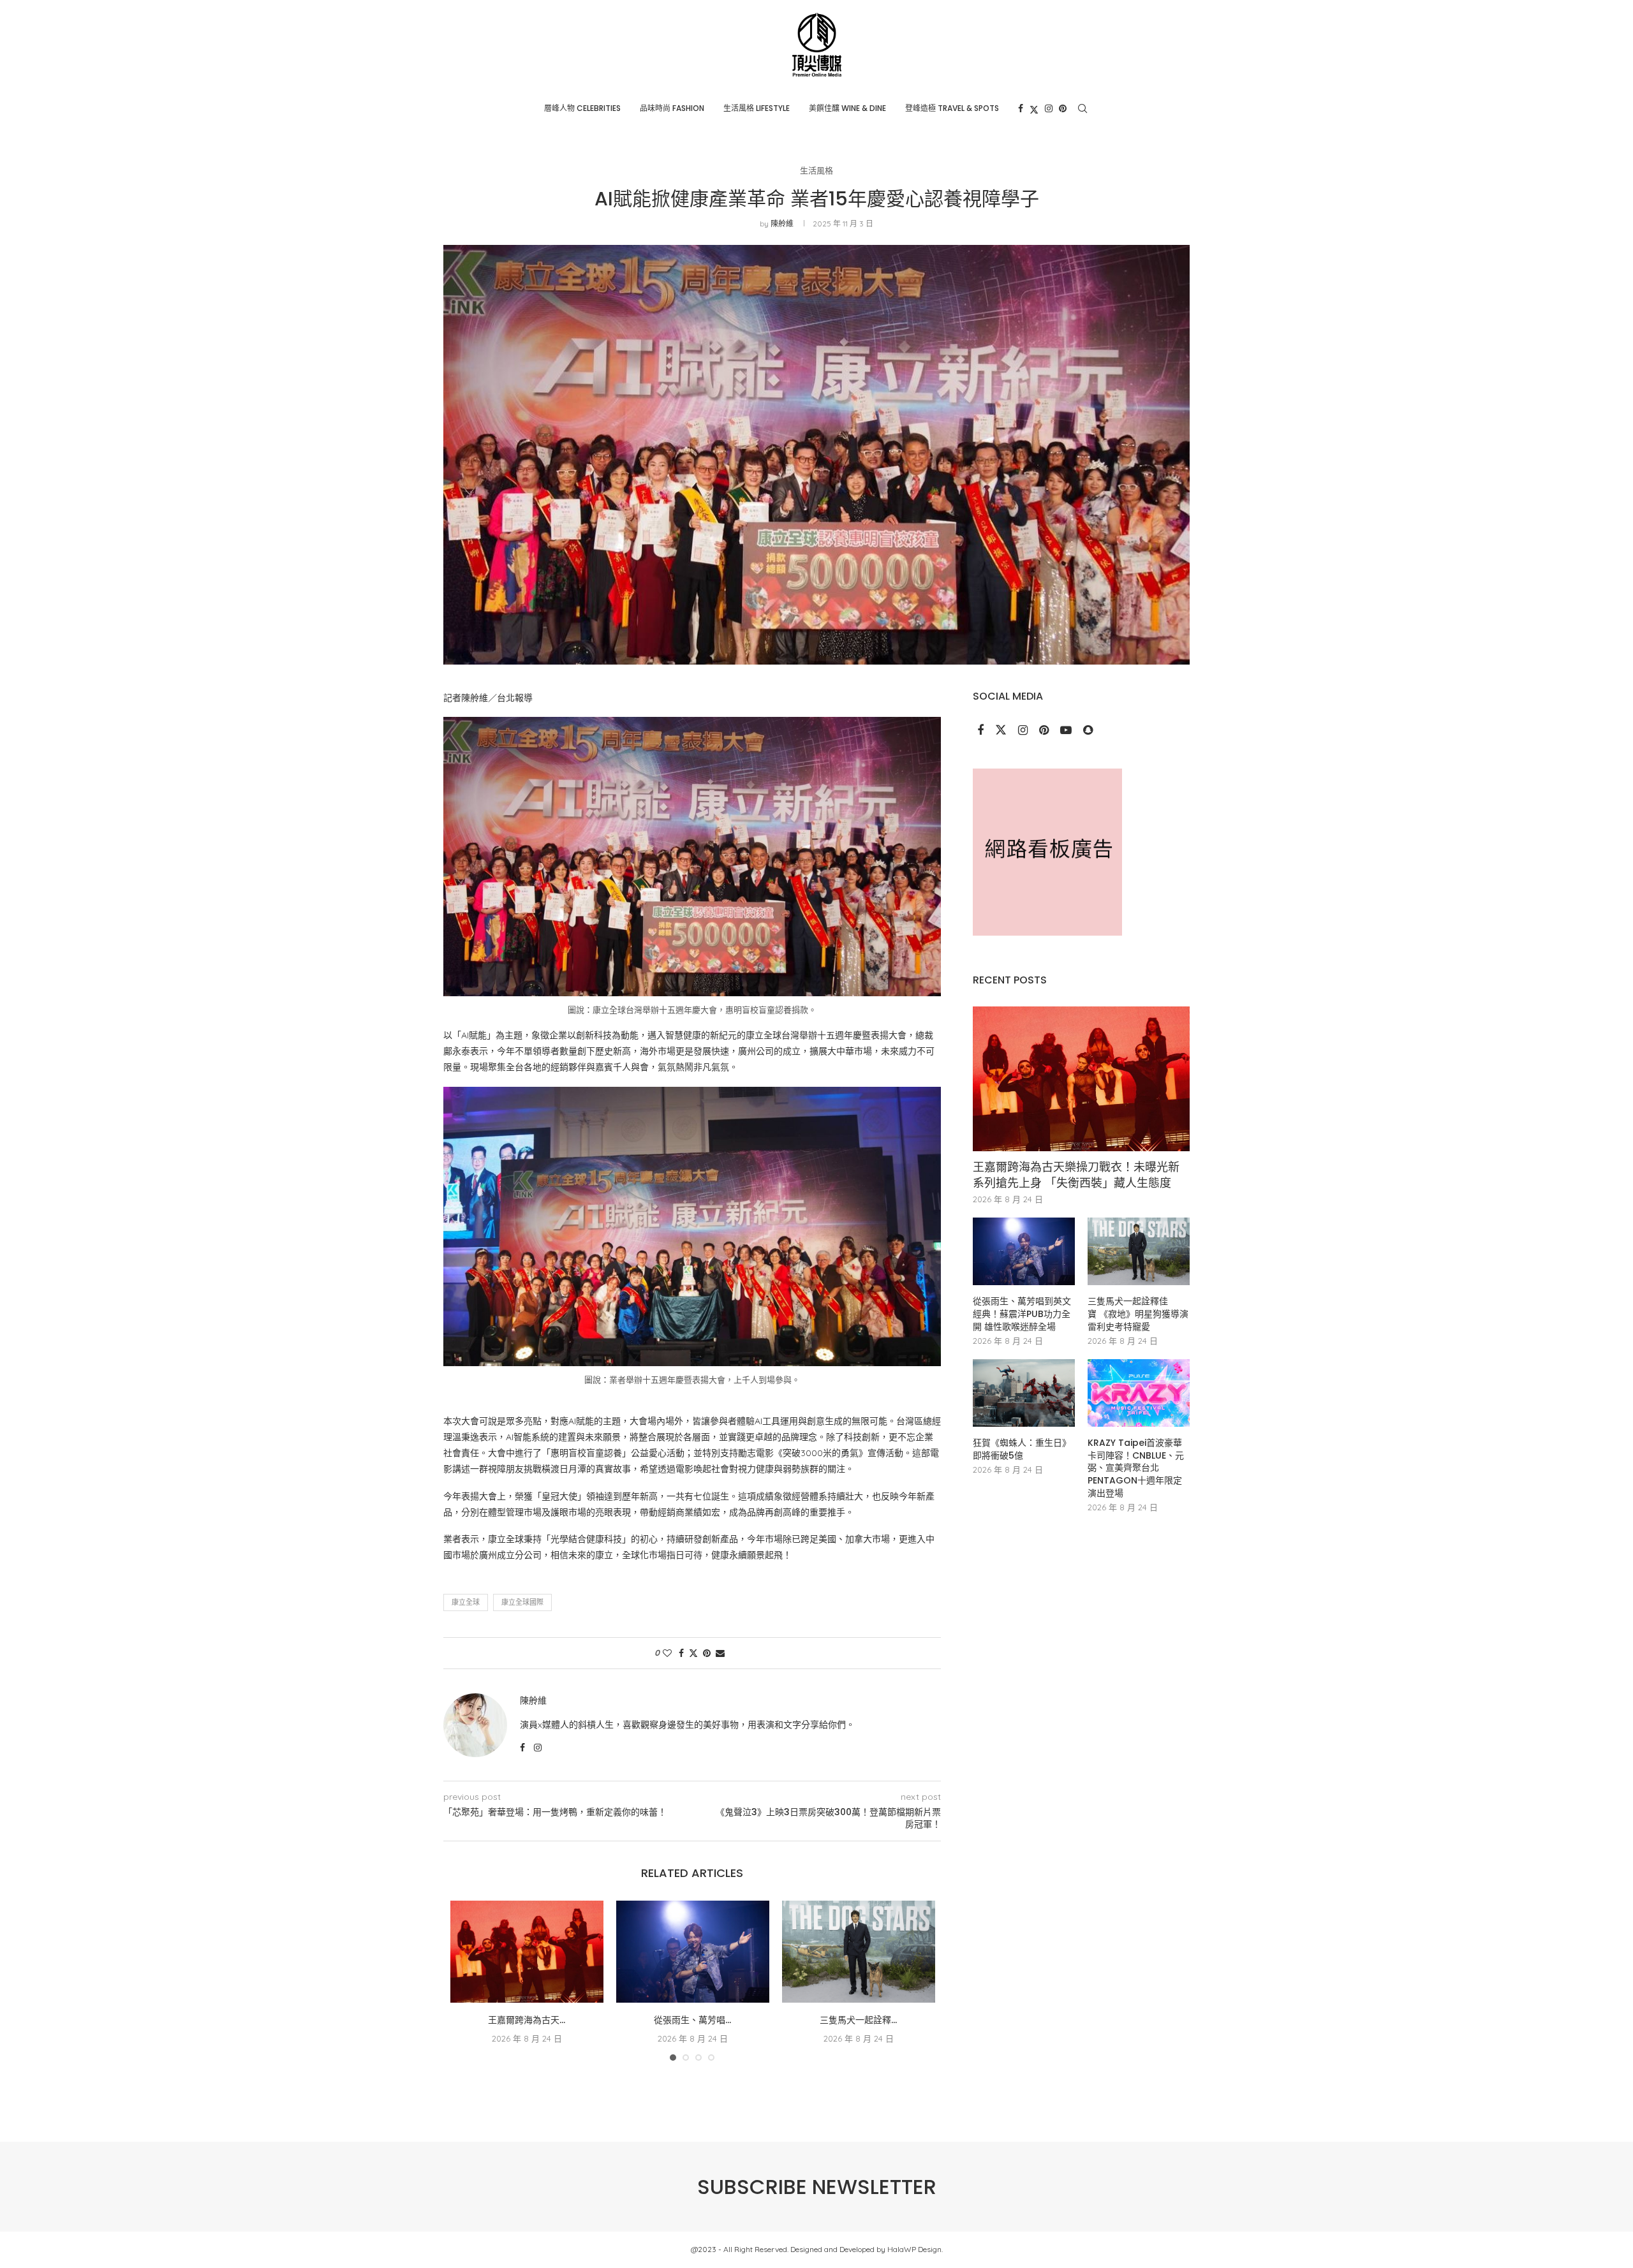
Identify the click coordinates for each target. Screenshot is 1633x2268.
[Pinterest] (1063, 108)
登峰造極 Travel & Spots (952, 108)
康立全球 (466, 1602)
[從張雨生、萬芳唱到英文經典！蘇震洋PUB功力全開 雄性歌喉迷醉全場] (693, 1952)
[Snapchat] (1088, 731)
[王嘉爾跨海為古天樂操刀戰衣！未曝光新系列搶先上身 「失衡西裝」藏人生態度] (527, 1952)
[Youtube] (1067, 731)
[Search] (1083, 108)
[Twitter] (1034, 108)
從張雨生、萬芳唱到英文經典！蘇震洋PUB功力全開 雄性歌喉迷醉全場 (1022, 1314)
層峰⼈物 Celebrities (582, 108)
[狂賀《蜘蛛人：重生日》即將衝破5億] (1024, 1393)
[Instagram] (1049, 108)
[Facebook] (1021, 108)
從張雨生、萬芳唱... (692, 2020)
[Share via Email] (720, 1653)
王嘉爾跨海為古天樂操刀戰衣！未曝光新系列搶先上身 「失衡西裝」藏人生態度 (1076, 1175)
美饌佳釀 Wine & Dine (847, 108)
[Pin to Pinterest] (707, 1653)
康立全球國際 (522, 1602)
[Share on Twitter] (693, 1653)
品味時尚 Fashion (672, 108)
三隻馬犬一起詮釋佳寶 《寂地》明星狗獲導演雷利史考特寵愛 (1138, 1314)
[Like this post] (667, 1653)
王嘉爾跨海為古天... (527, 2020)
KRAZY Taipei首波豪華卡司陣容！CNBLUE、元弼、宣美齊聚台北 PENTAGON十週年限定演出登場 (1136, 1468)
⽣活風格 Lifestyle (757, 108)
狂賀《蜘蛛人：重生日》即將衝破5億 (1022, 1449)
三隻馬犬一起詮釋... (858, 2020)
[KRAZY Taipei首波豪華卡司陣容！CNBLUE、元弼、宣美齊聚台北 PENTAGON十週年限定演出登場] (1139, 1393)
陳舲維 (782, 224)
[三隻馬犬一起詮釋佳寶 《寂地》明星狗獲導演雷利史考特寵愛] (859, 1952)
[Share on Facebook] (681, 1653)
